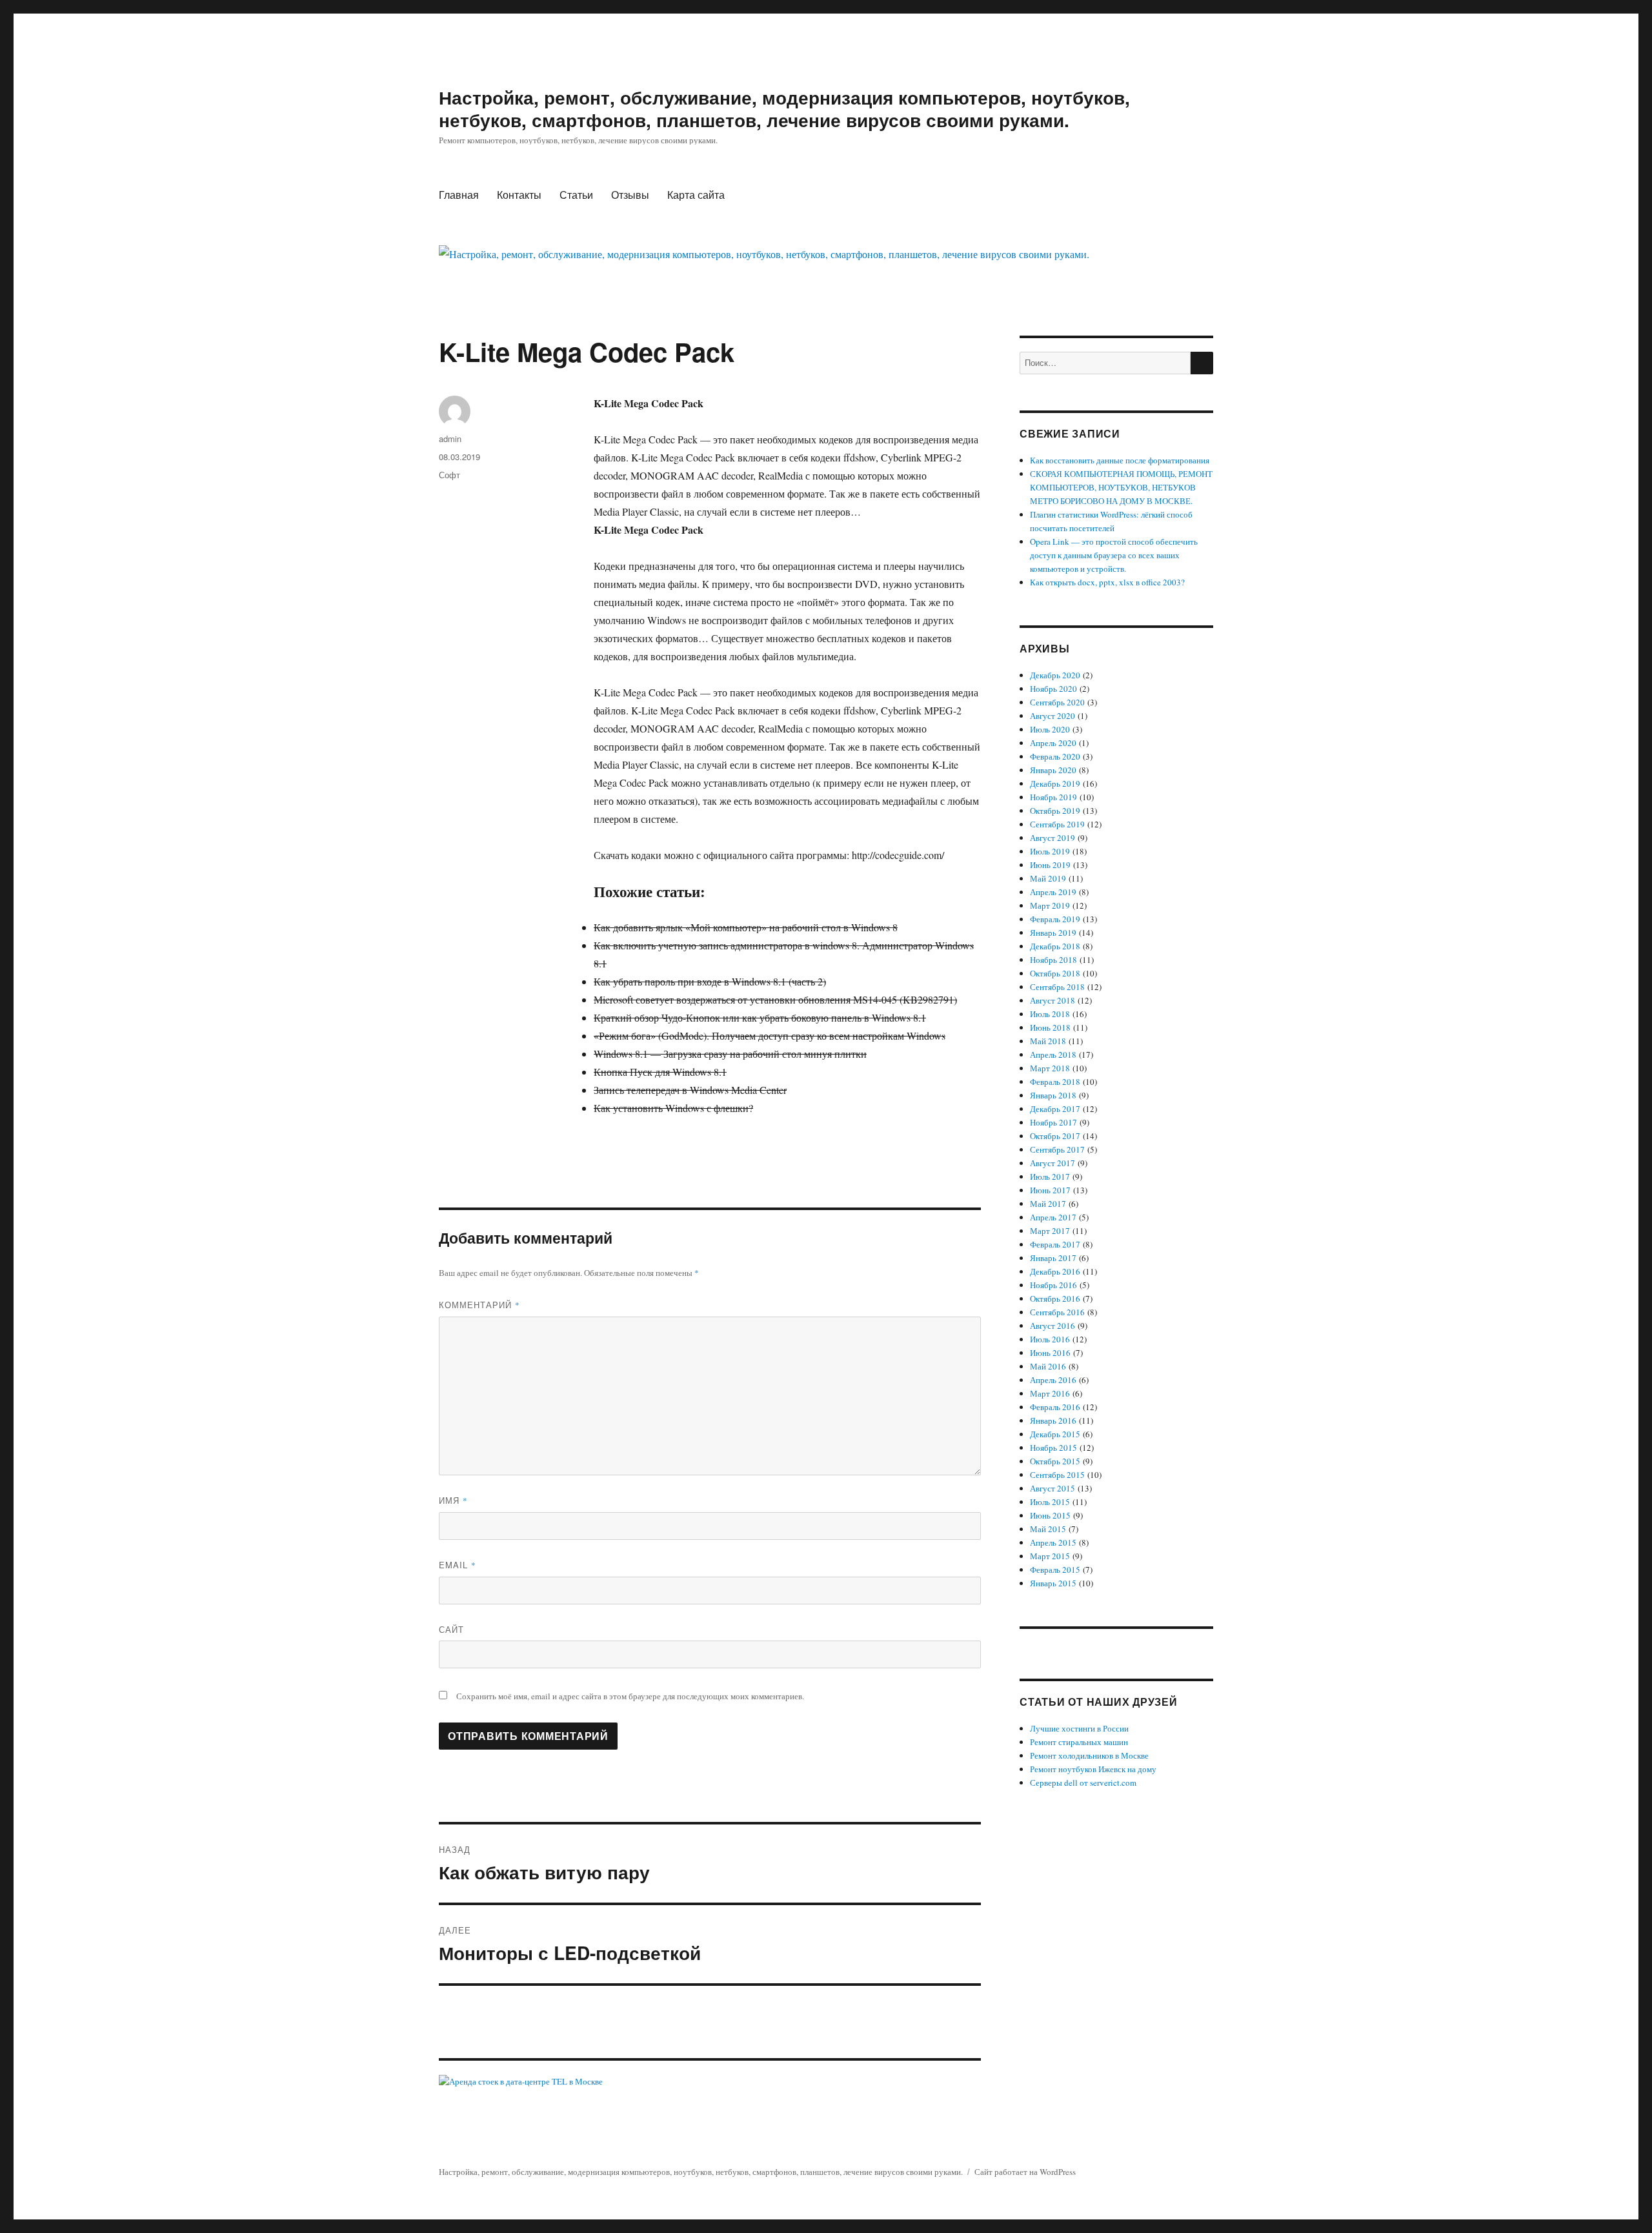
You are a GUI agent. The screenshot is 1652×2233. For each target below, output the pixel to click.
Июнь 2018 (1050, 1027)
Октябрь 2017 (1055, 1136)
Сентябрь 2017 (1057, 1149)
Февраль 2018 (1055, 1082)
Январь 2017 (1053, 1258)
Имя (453, 1500)
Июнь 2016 (1050, 1353)
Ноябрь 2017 (1053, 1122)
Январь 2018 (1053, 1095)
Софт (449, 475)
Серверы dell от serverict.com (1083, 1783)
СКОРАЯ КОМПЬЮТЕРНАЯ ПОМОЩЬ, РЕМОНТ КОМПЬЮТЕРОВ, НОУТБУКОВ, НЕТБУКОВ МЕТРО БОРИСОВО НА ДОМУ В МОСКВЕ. (1121, 487)
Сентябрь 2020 (1057, 702)
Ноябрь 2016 (1053, 1285)
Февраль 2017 (1055, 1244)
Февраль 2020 (1055, 756)
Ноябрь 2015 (1053, 1448)
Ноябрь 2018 (1053, 960)
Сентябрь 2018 (1057, 987)
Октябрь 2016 (1055, 1298)
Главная (459, 195)
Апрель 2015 (1053, 1542)
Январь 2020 (1053, 770)
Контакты (519, 195)
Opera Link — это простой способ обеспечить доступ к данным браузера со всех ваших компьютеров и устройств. (1114, 555)
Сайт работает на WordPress (1025, 2172)
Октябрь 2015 (1055, 1461)
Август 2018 (1053, 1000)
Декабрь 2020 (1055, 675)
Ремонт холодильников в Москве (1089, 1755)
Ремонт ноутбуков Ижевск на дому (1093, 1769)
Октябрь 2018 (1055, 973)
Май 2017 (1048, 1204)
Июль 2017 (1050, 1177)
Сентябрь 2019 (1057, 824)
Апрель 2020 (1053, 743)
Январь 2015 (1053, 1583)
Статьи (576, 195)
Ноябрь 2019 (1053, 797)
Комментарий (479, 1305)
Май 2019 (1048, 878)
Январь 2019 (1053, 933)
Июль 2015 (1050, 1502)
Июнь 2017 (1050, 1190)
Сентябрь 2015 (1057, 1475)
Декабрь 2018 (1055, 946)
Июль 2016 (1050, 1339)
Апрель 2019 (1053, 892)
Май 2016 (1048, 1366)
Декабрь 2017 (1055, 1109)
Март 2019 (1050, 905)
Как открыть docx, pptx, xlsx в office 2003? (1107, 582)
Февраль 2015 (1055, 1570)
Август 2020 (1053, 716)
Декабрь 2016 (1055, 1271)
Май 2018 (1048, 1041)
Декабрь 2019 (1055, 783)
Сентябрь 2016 (1057, 1312)
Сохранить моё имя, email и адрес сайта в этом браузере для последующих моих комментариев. (630, 1696)
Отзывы (630, 195)
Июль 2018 (1050, 1014)
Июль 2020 (1050, 729)
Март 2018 (1050, 1068)
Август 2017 (1053, 1163)
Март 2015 (1050, 1556)
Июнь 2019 (1050, 865)
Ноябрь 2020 (1053, 689)
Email (458, 1565)
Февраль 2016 (1055, 1407)
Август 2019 (1053, 838)
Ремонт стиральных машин (1079, 1742)
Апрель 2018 (1053, 1055)
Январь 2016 (1053, 1420)
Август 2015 (1053, 1488)
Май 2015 (1048, 1529)
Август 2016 (1053, 1326)
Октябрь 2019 (1055, 811)
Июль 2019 (1050, 851)
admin (450, 439)
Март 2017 (1050, 1231)
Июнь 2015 (1050, 1515)
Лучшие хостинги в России (1079, 1728)
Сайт (451, 1629)
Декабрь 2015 (1055, 1434)
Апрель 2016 (1053, 1380)
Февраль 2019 (1055, 919)
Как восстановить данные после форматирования (1120, 460)
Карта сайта (696, 195)
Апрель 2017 (1053, 1217)
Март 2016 (1050, 1393)
